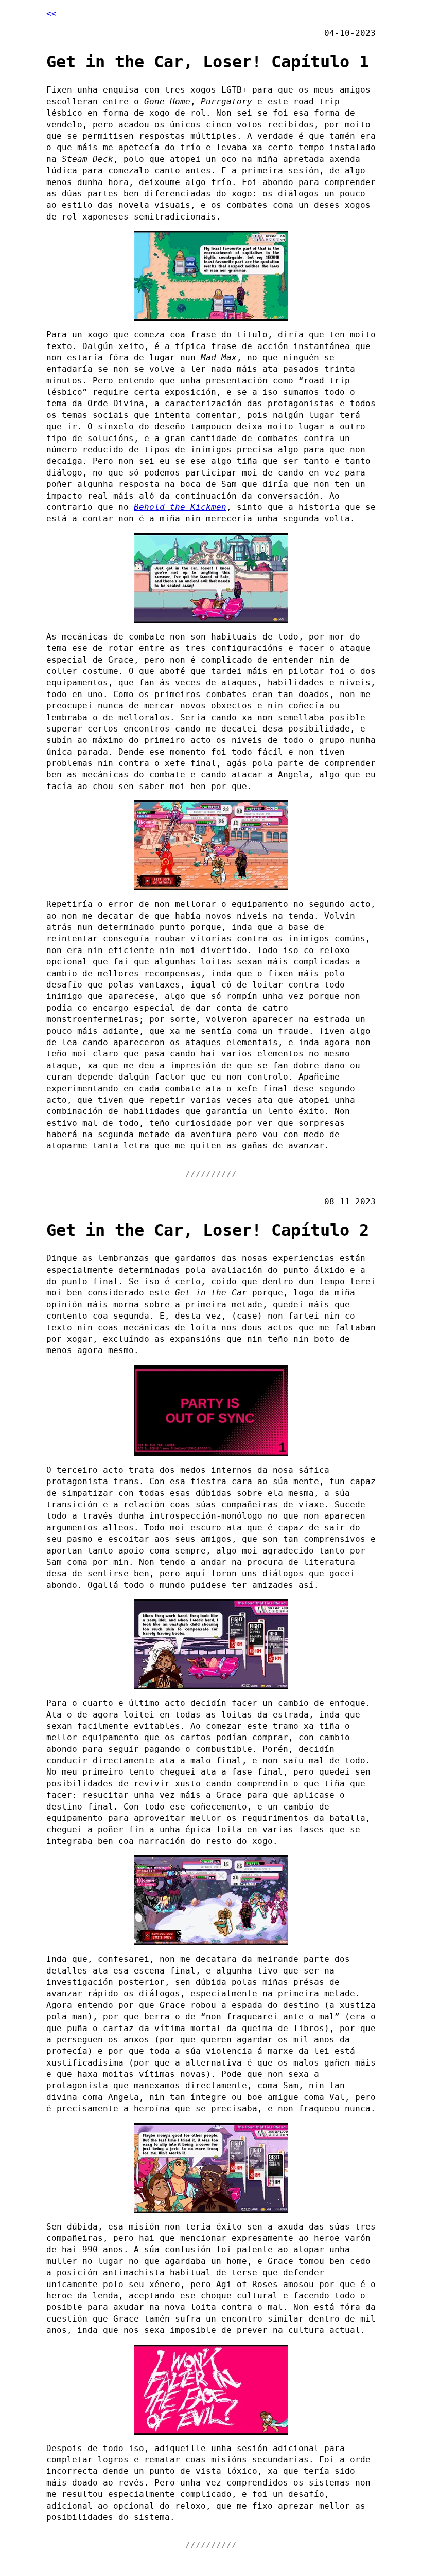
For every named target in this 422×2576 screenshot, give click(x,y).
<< (51, 14)
